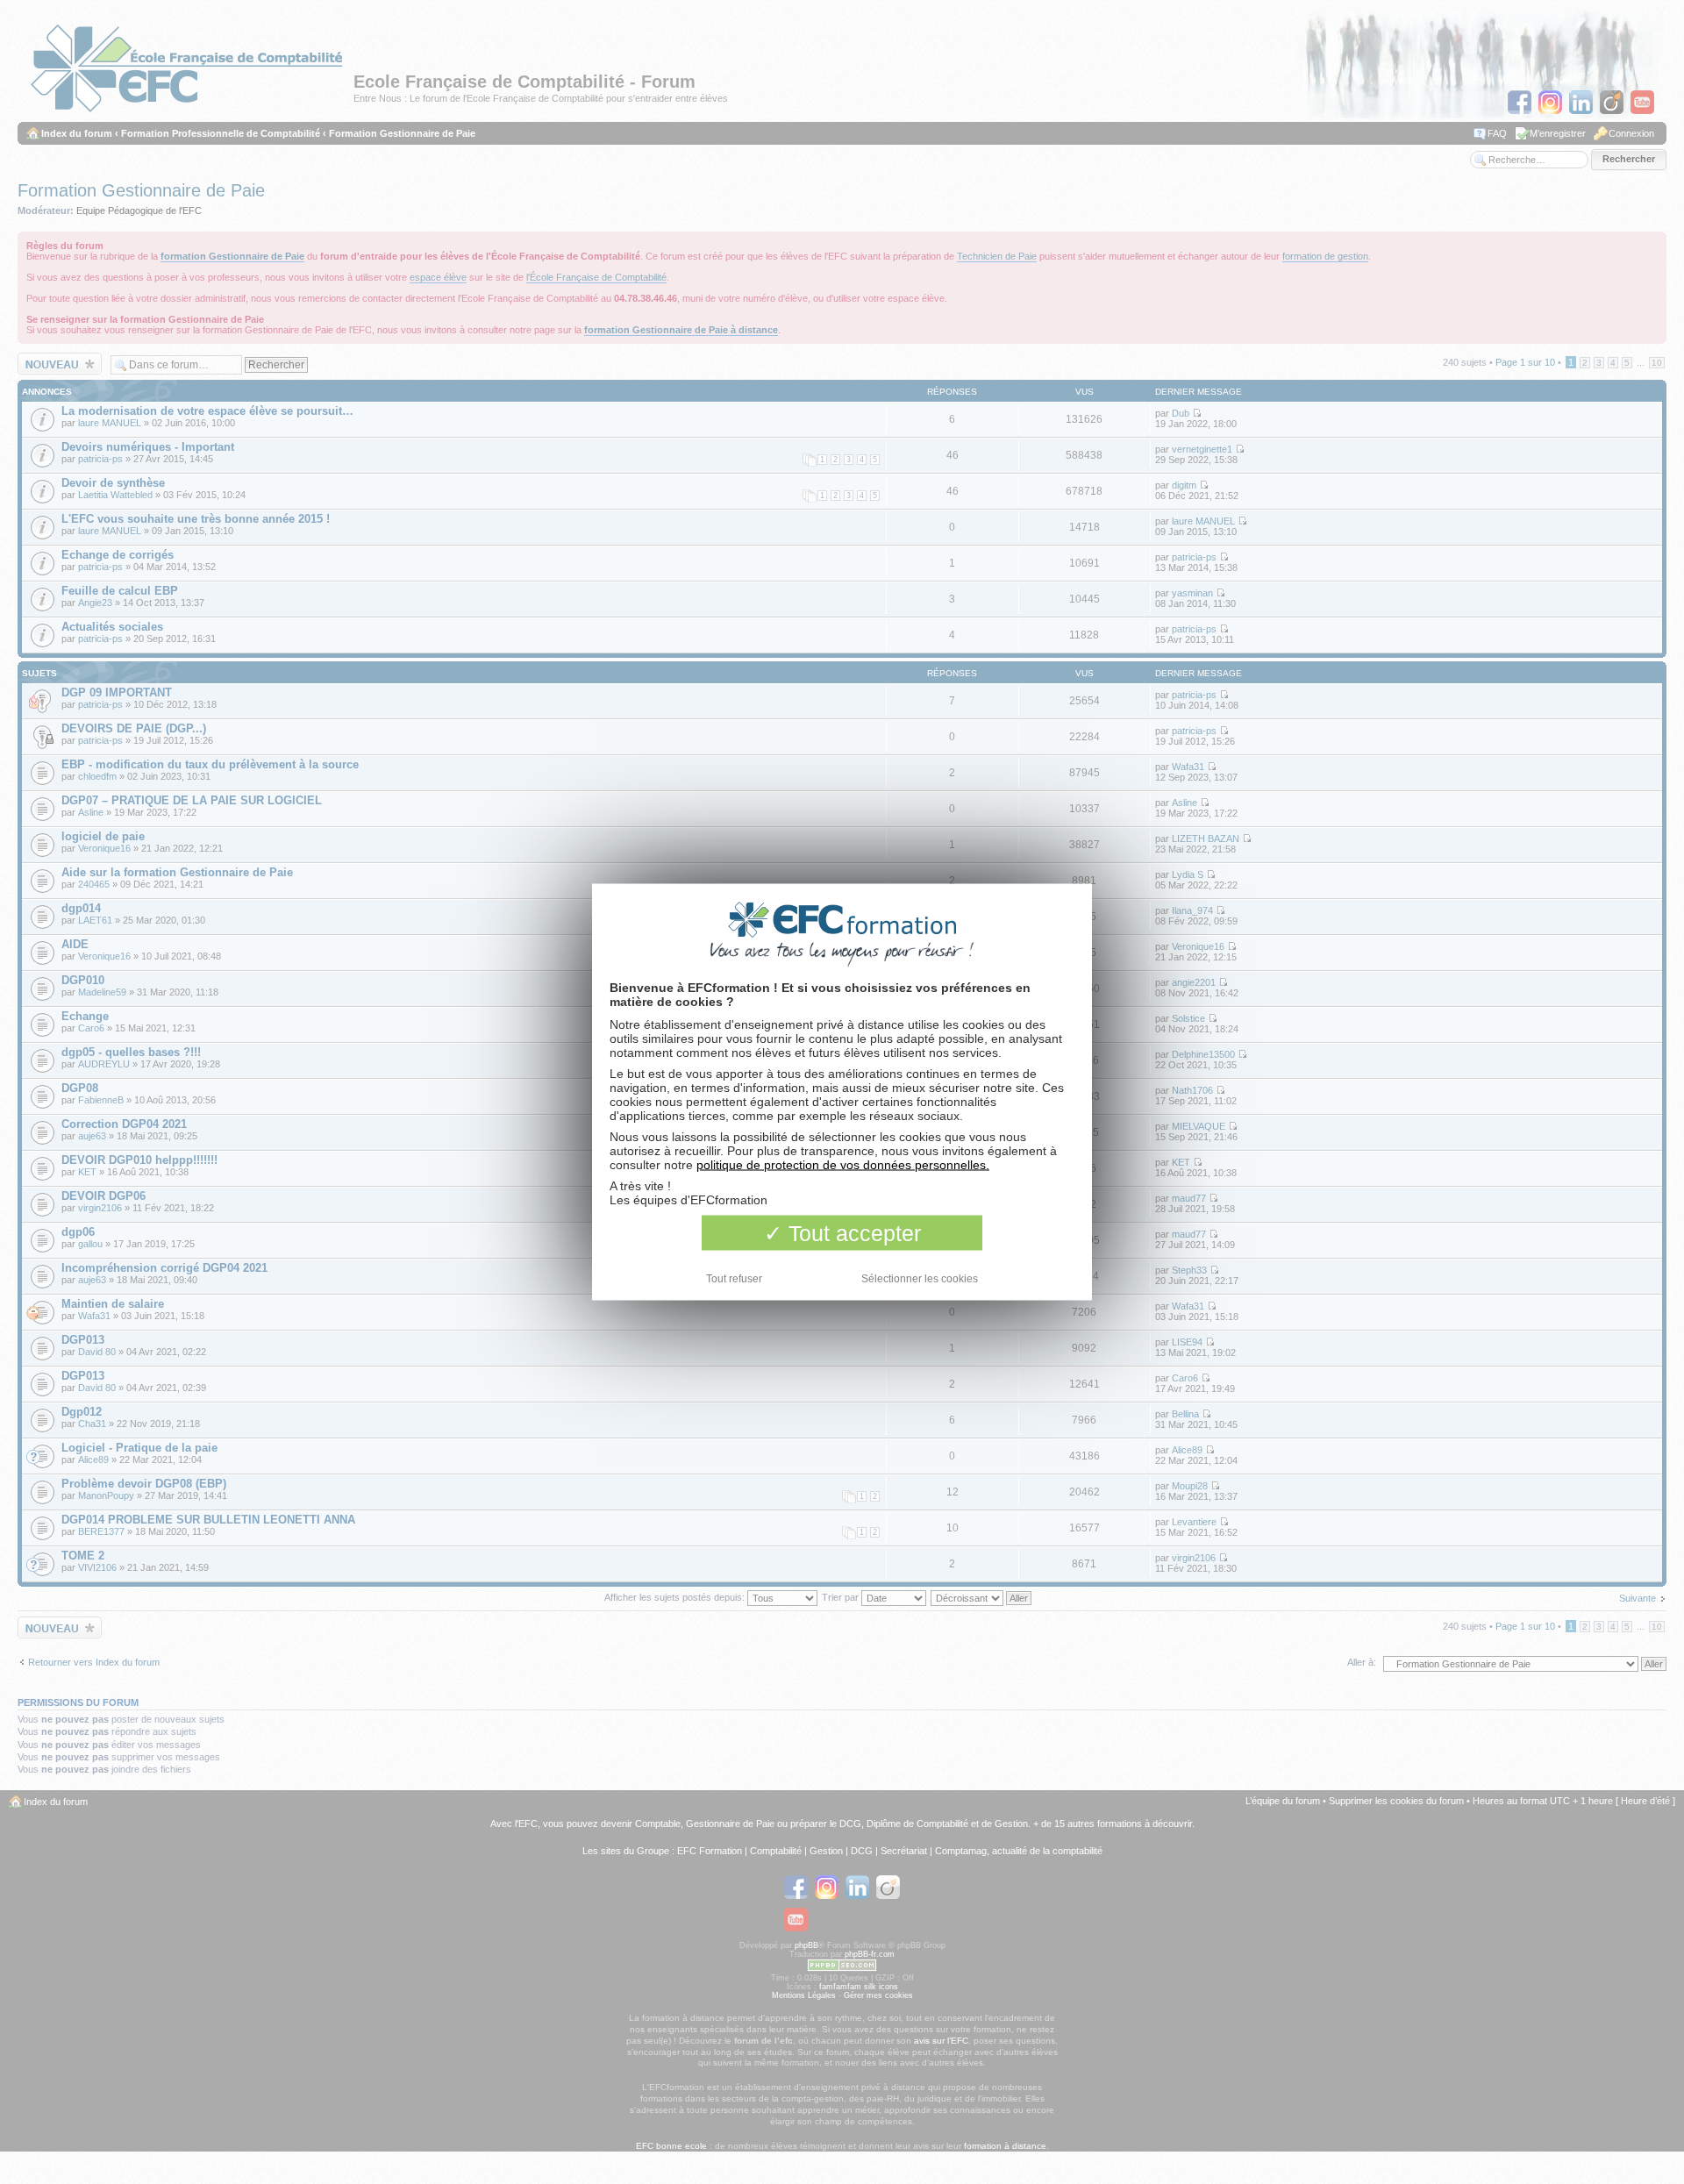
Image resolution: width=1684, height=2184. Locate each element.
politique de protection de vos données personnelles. (843, 1165)
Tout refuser (734, 1279)
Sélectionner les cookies (920, 1279)
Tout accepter (852, 1233)
